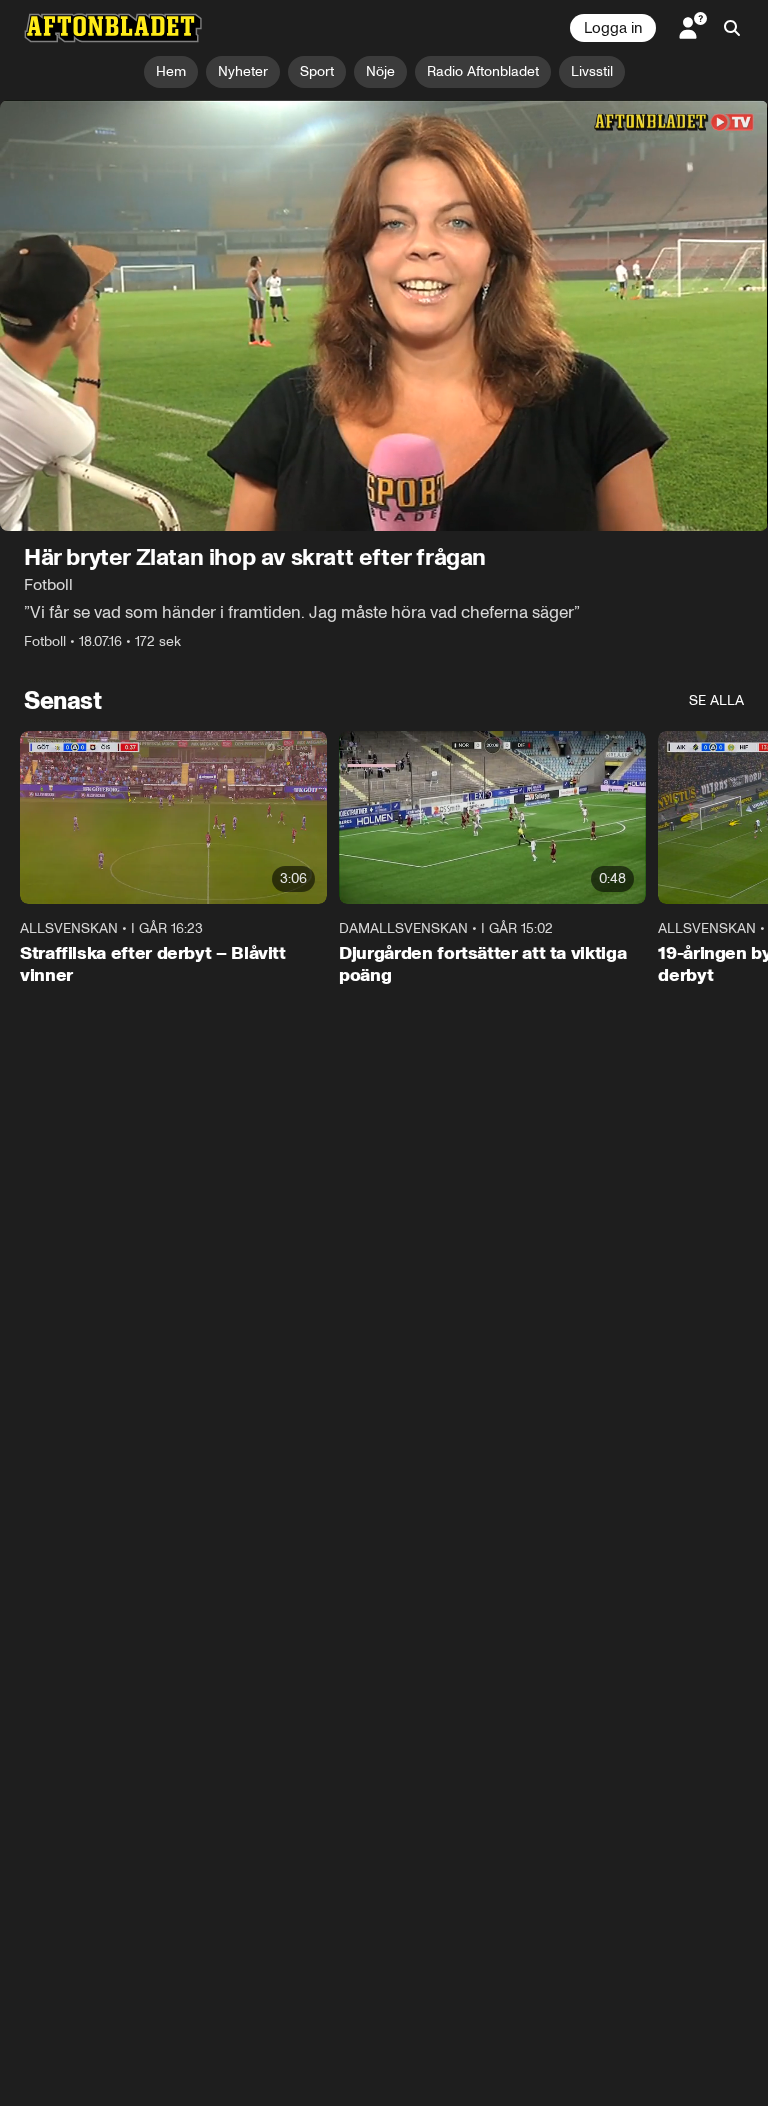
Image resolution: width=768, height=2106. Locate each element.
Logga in (613, 28)
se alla (716, 701)
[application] (384, 316)
